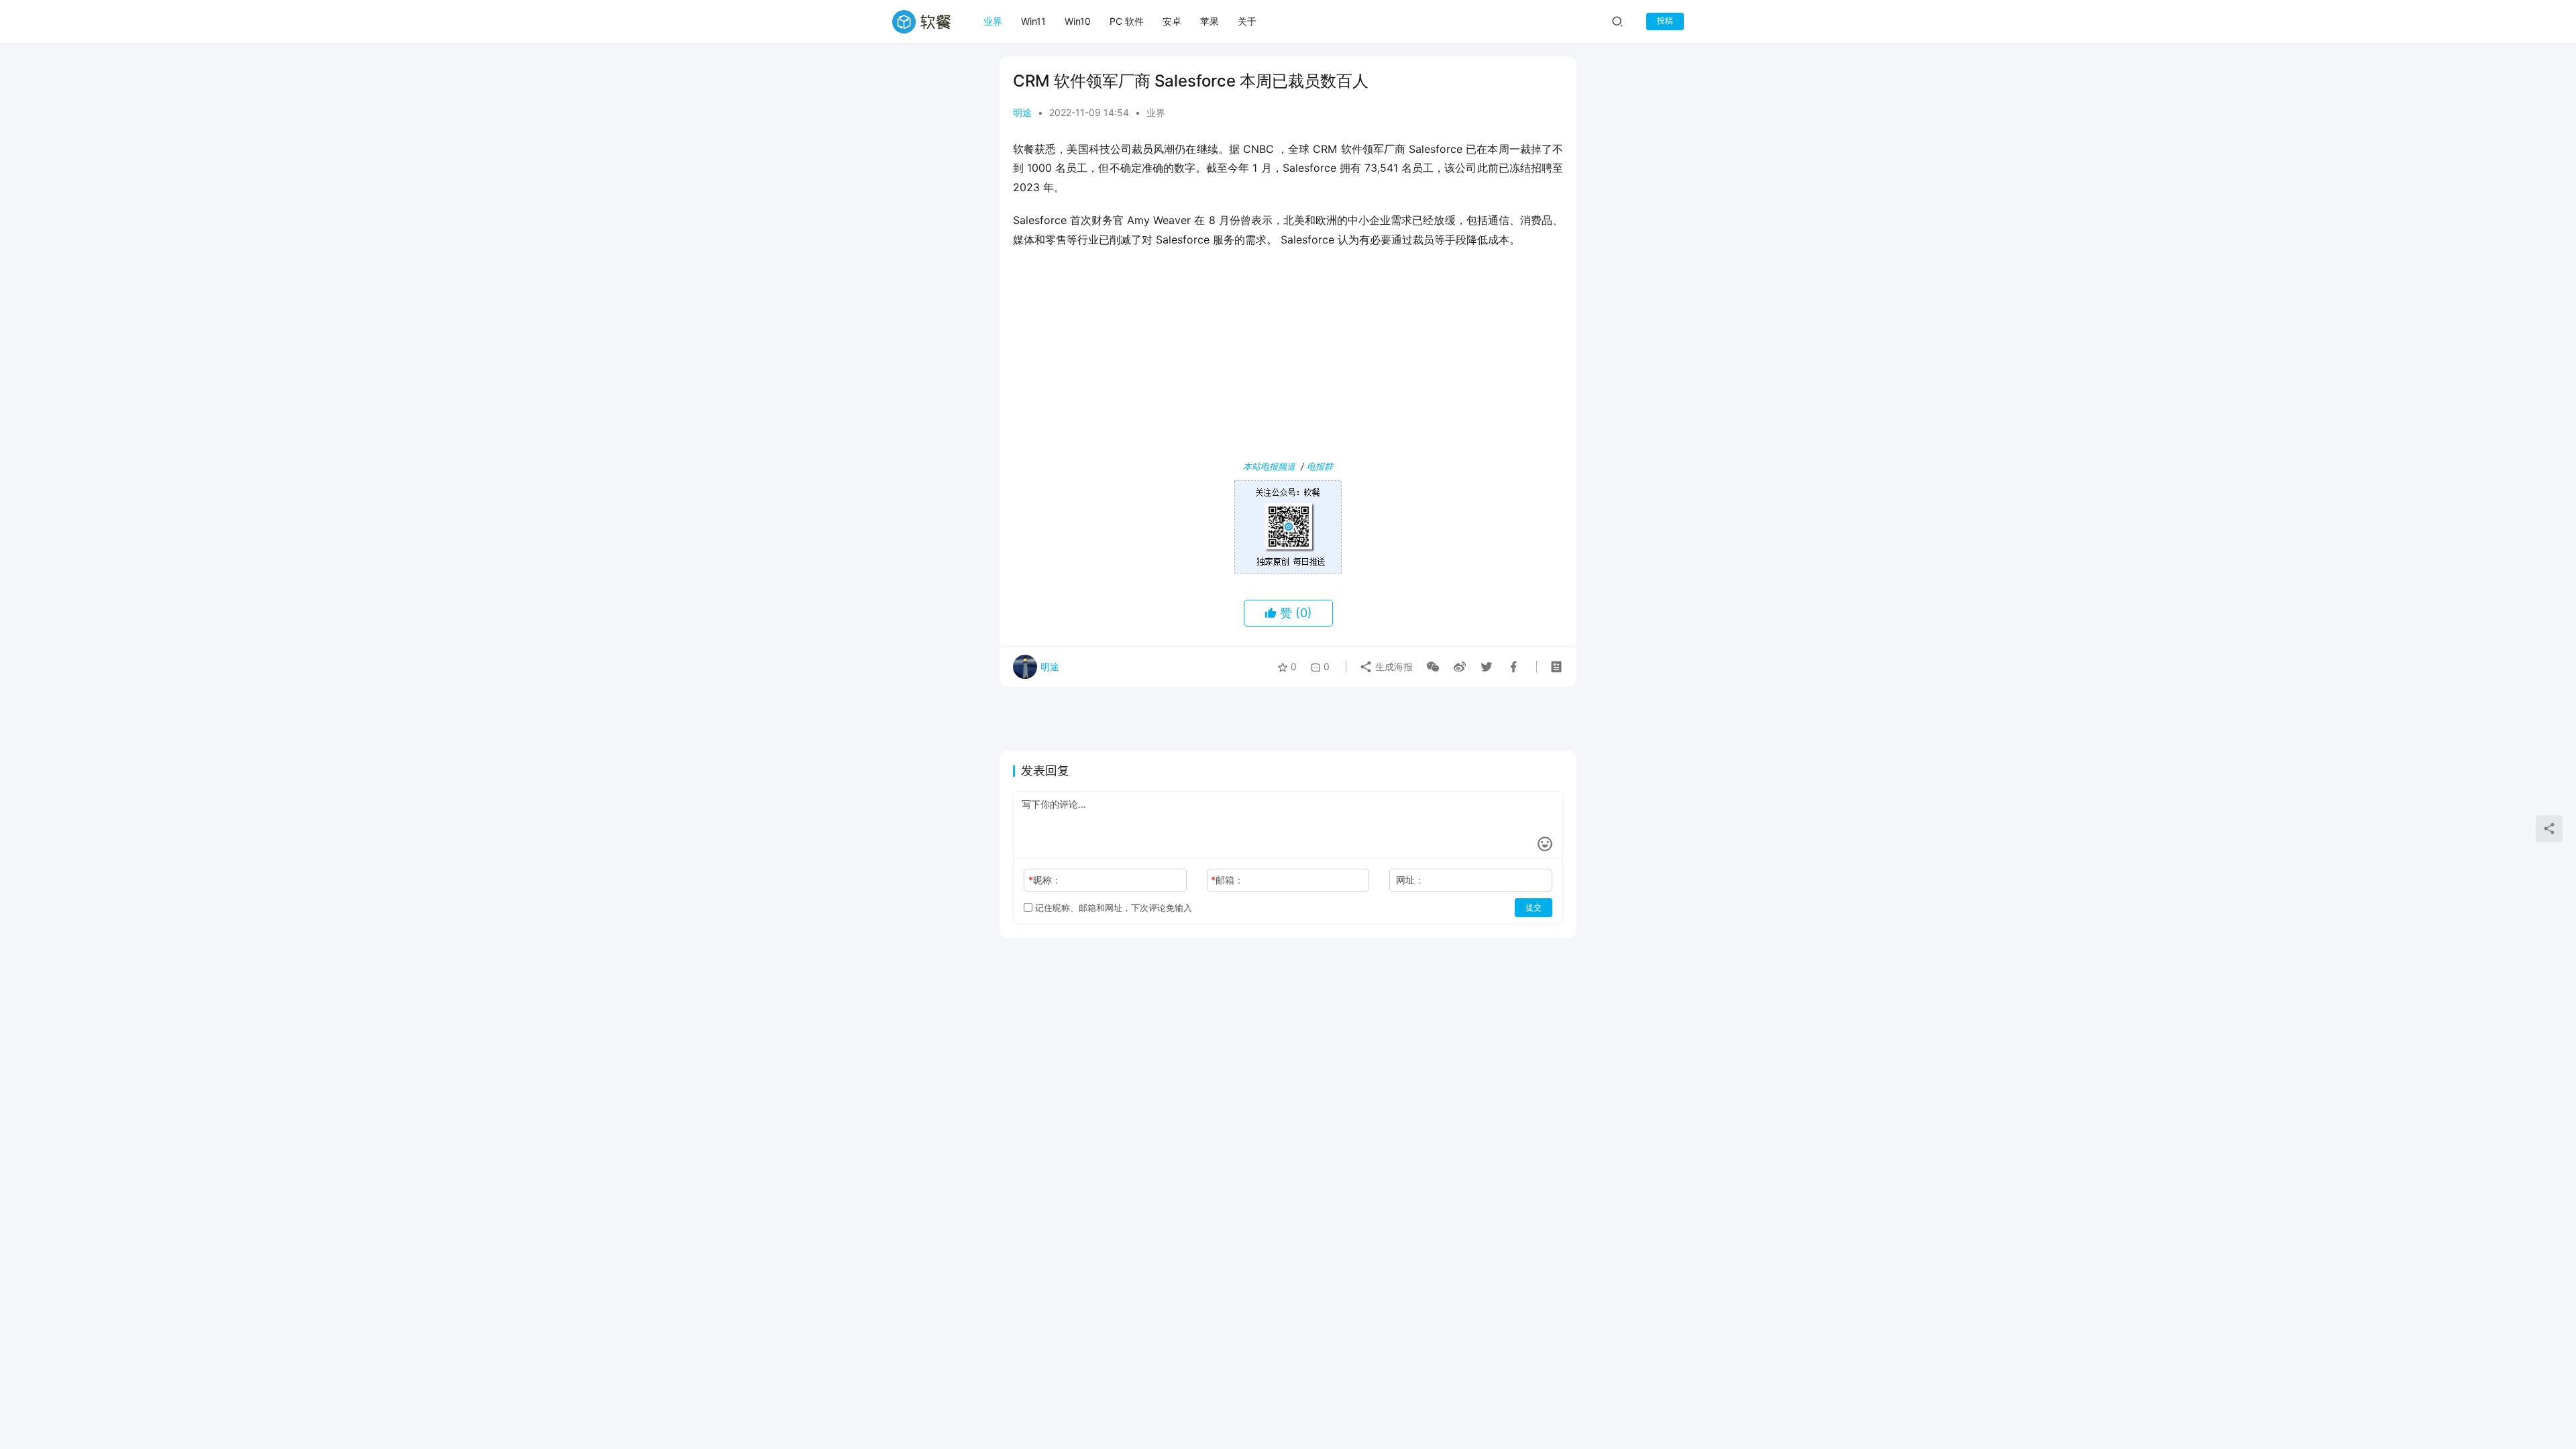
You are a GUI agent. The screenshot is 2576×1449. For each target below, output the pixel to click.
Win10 (1078, 21)
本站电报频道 (1269, 466)
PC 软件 (1127, 21)
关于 (1247, 21)
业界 (993, 21)
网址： (1410, 880)
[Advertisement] (1288, 357)
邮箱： (1227, 880)
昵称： (1045, 880)
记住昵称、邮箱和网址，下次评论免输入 (1112, 908)
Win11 (1033, 21)
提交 (1534, 907)
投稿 (1665, 20)
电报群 (1320, 466)
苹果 (1210, 21)
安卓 (1172, 21)
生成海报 (1393, 666)
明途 (1022, 112)
